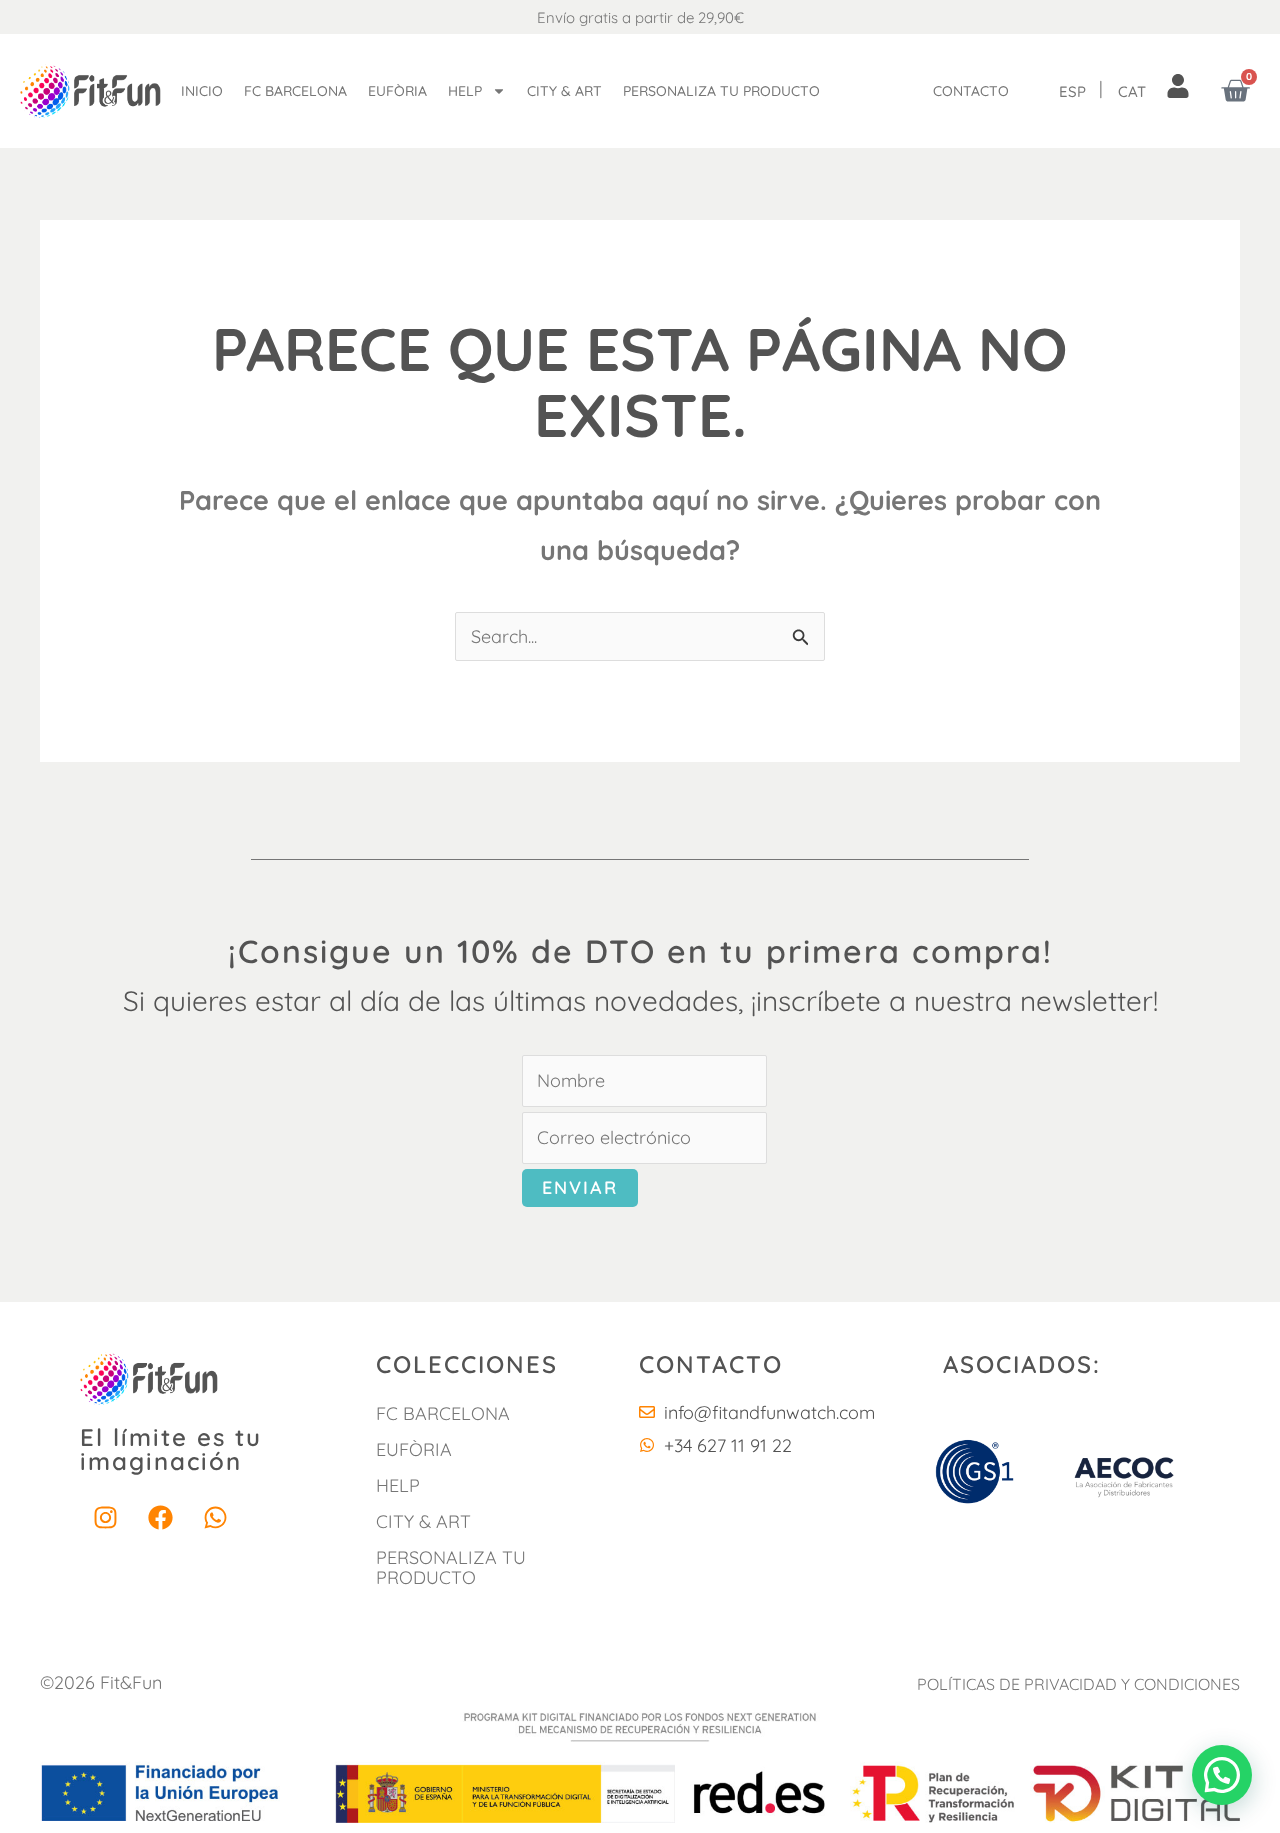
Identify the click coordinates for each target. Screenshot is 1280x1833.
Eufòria (397, 91)
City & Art (564, 91)
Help (465, 91)
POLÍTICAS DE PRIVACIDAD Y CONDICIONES (1078, 1684)
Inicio (202, 91)
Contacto (971, 91)
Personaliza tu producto (721, 91)
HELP (398, 1485)
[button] (1222, 1775)
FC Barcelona (295, 91)
